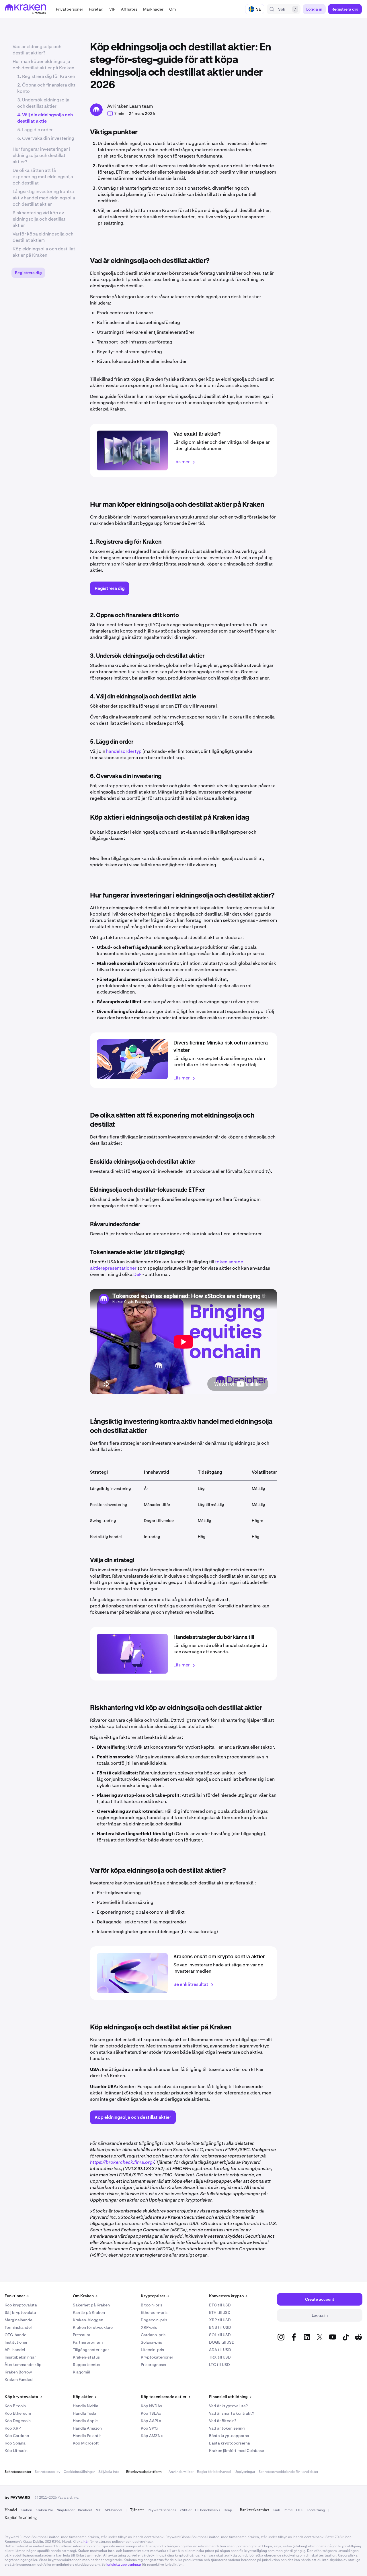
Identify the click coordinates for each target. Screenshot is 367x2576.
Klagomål (81, 2372)
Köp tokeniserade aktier (165, 2397)
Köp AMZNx (152, 2436)
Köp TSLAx (151, 2413)
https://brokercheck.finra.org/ (122, 2162)
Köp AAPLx (151, 2421)
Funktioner (17, 2296)
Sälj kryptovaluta (20, 2312)
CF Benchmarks (208, 2510)
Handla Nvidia (86, 2406)
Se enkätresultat (191, 1984)
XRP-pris (149, 2327)
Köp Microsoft (86, 2443)
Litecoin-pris (152, 2350)
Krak (276, 2510)
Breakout (85, 2510)
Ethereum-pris (154, 2312)
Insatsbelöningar (20, 2357)
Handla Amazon (87, 2428)
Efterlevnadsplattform (144, 2472)
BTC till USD (220, 2305)
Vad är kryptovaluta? (228, 2406)
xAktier (186, 2510)
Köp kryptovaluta (21, 2305)
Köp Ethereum (18, 2413)
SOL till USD (220, 2335)
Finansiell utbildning (230, 2397)
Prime (288, 2510)
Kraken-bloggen (88, 2320)
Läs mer (182, 462)
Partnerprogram (88, 2342)
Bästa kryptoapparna (229, 2436)
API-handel (15, 2350)
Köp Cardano (17, 2436)
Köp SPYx (150, 2428)
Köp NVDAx (152, 2406)
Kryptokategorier (157, 2357)
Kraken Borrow (18, 2372)
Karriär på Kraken (89, 2312)
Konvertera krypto (228, 2296)
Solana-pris (151, 2342)
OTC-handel (16, 2335)
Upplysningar (245, 2472)
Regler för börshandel (214, 2472)
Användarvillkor (181, 2472)
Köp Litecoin (16, 2451)
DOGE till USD (222, 2342)
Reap (228, 2510)
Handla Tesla (85, 2413)
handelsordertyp (124, 751)
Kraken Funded (19, 2379)
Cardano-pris (153, 2335)
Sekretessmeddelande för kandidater (288, 2472)
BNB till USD (220, 2327)
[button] (70, 9)
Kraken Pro (44, 2510)
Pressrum (81, 2335)
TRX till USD (220, 2357)
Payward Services (162, 2510)
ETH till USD (220, 2312)
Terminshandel (18, 2327)
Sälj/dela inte (109, 2472)
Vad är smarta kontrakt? (232, 2413)
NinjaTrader (66, 2510)
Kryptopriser (155, 2296)
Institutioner (16, 2342)
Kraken (26, 2510)
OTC (300, 2510)
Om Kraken (85, 2296)
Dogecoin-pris (154, 2320)
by (17, 2498)
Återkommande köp (23, 2365)
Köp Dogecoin (18, 2421)
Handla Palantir (87, 2436)
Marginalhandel (19, 2320)
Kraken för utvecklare (93, 2327)
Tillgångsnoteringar (91, 2350)
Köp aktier (85, 2397)
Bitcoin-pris (152, 2305)
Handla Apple (85, 2421)
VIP (99, 2510)
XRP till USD (220, 2320)
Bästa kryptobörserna (230, 2443)
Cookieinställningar (79, 2472)
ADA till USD (220, 2350)
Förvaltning (316, 2510)
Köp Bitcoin (15, 2406)
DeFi (138, 1274)
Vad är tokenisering (227, 2428)
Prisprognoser (154, 2365)
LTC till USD (219, 2365)
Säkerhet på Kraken (91, 2305)
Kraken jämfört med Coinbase (237, 2451)
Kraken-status (86, 2357)
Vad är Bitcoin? (223, 2421)
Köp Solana (15, 2443)
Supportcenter (87, 2365)
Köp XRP (13, 2428)
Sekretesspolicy (47, 2472)
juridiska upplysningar (124, 2565)
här (86, 2542)
